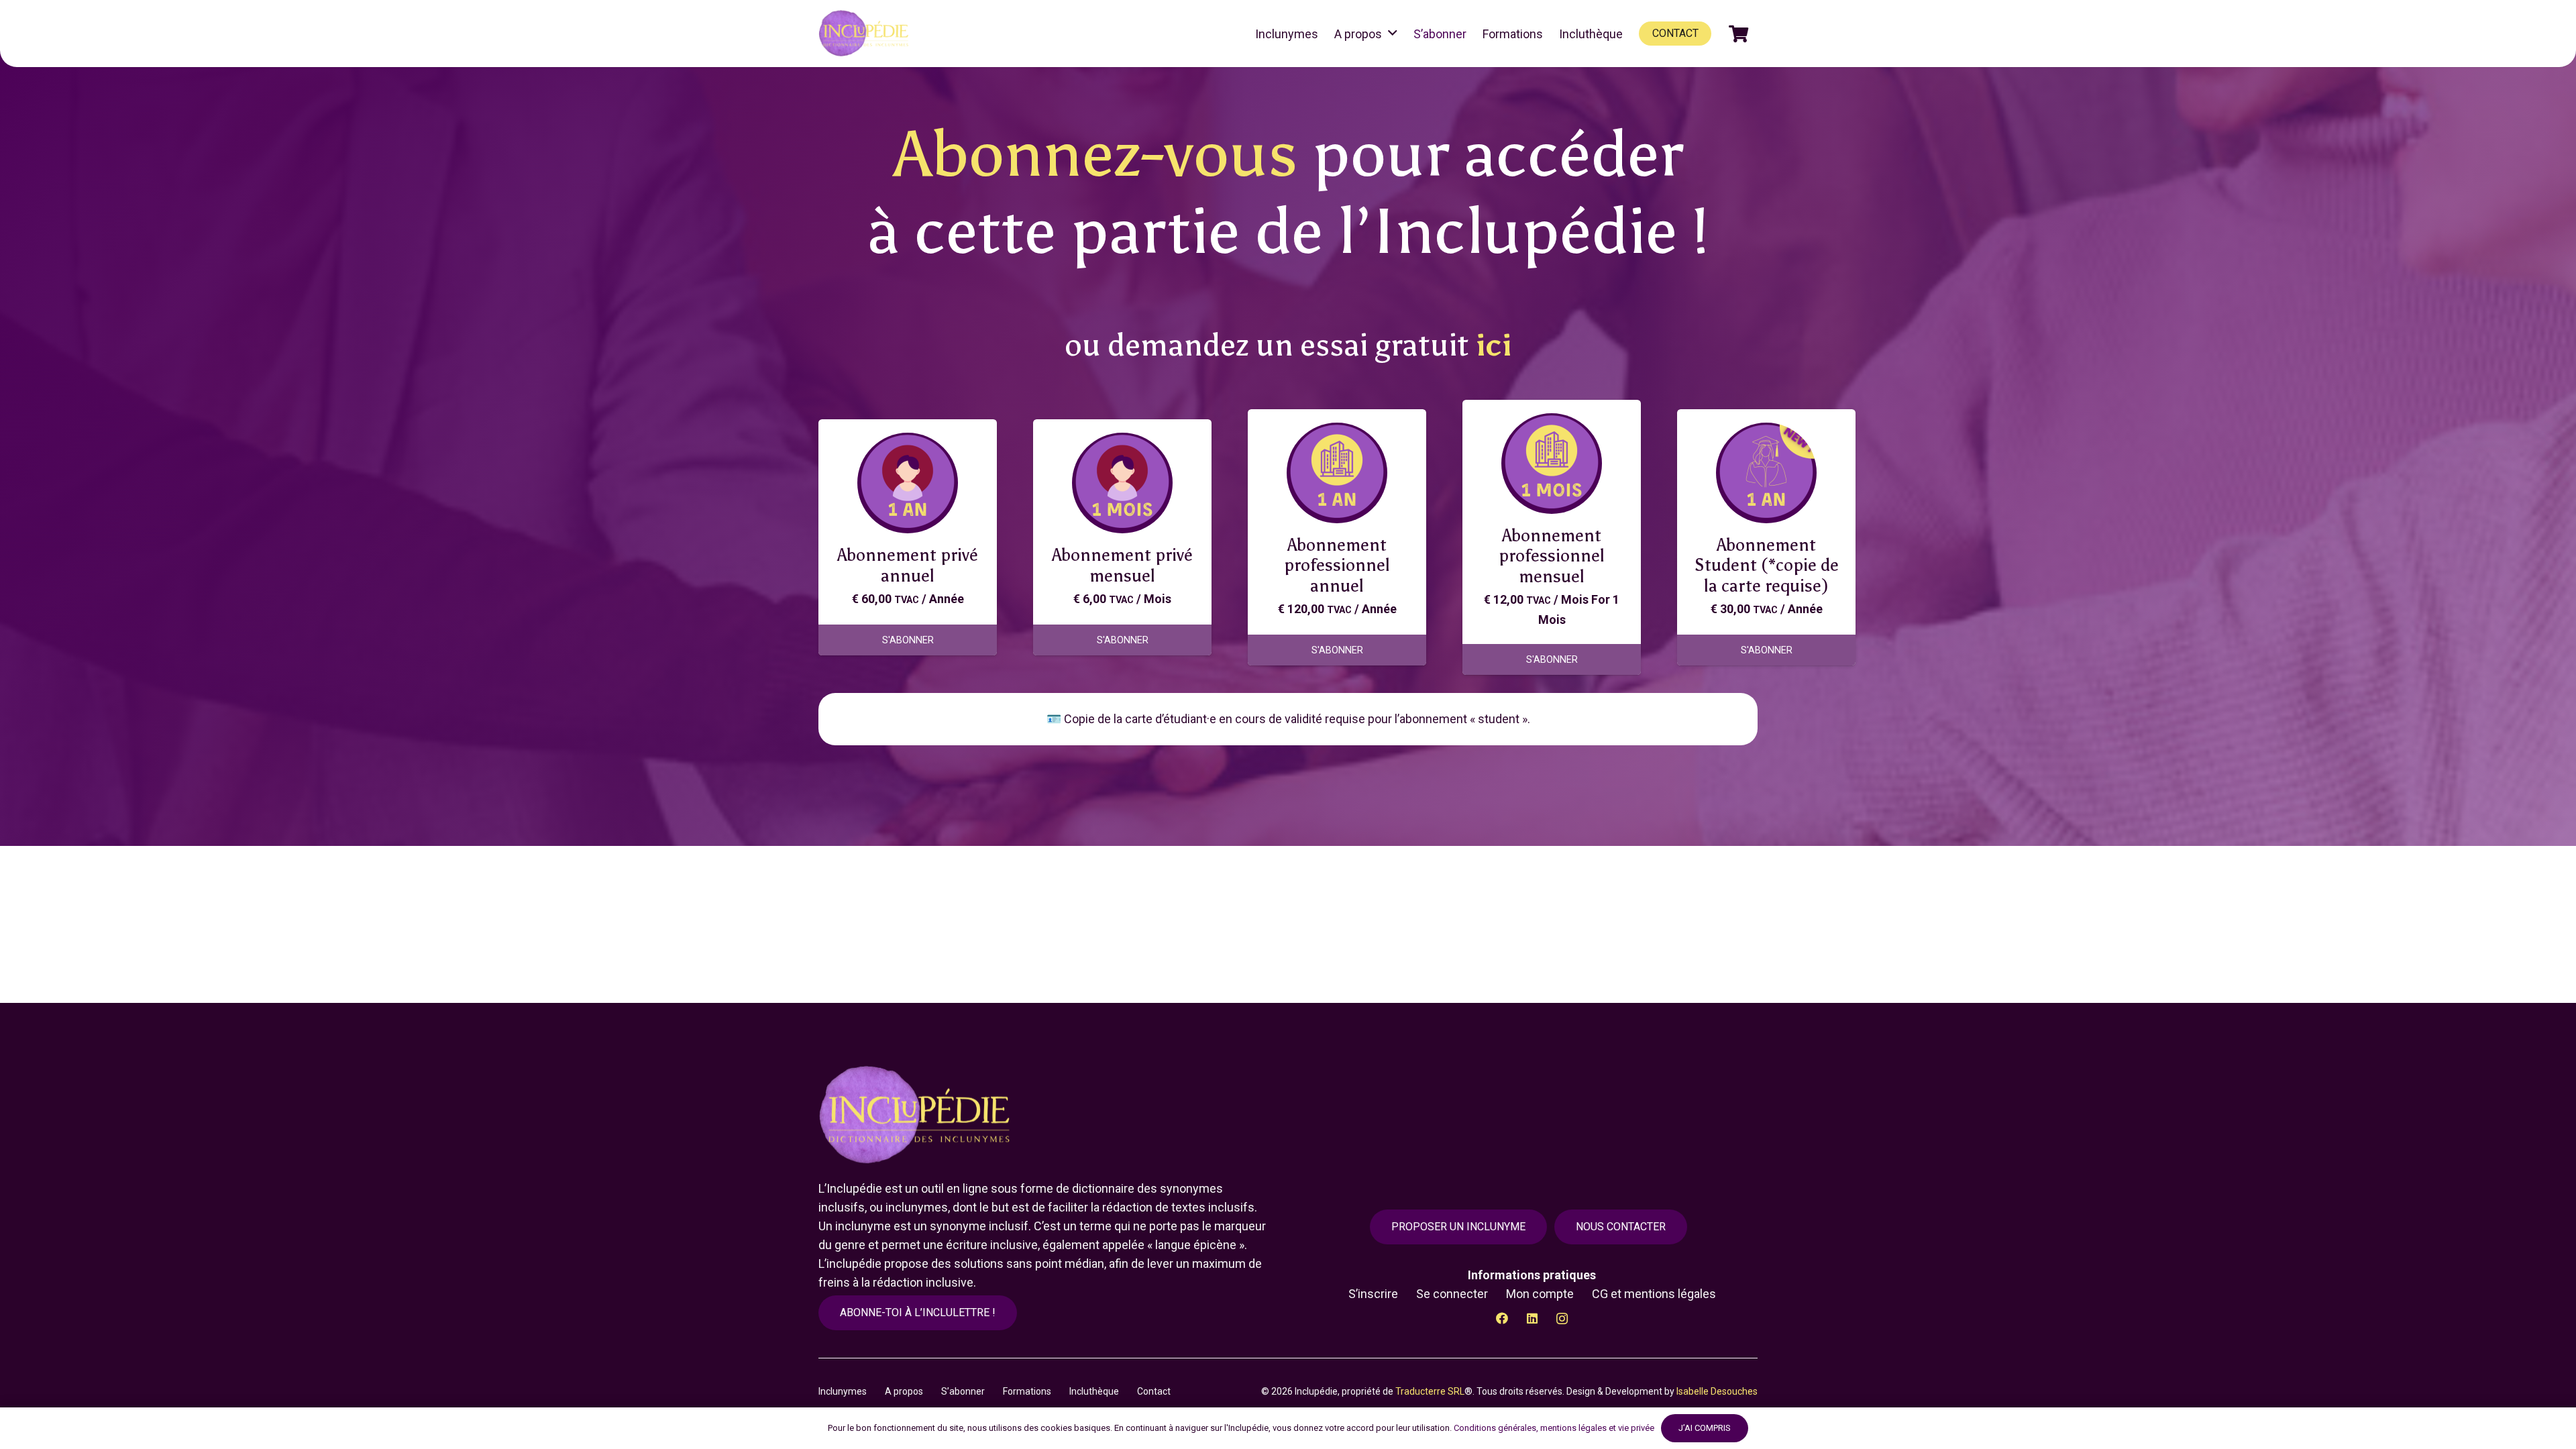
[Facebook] (1502, 1319)
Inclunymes (843, 1391)
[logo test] (866, 34)
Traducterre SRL (1430, 1391)
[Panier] (1738, 34)
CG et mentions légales (1654, 1294)
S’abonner (963, 1391)
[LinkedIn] (1532, 1319)
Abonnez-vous (1095, 154)
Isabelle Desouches (1717, 1391)
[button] (1393, 34)
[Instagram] (1562, 1319)
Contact (1154, 1391)
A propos (904, 1391)
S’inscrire (1373, 1294)
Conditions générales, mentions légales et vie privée (1554, 1428)
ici (1494, 345)
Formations (1027, 1391)
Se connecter (1452, 1294)
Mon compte (1540, 1294)
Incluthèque (1094, 1391)
